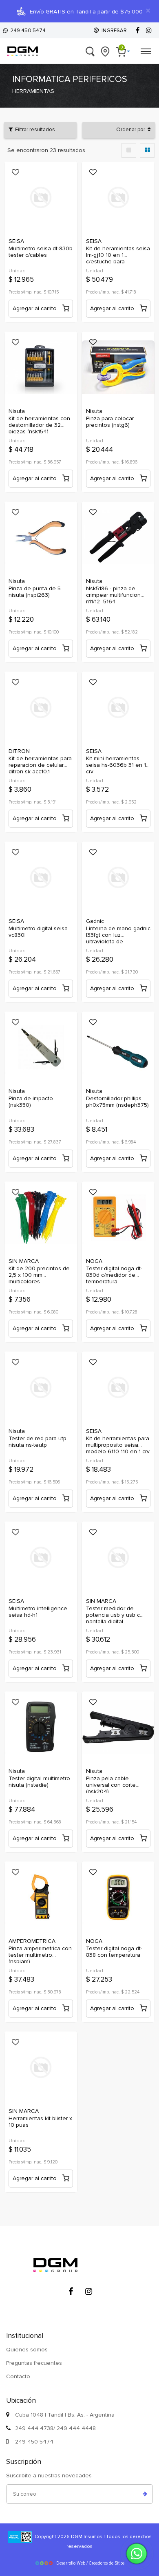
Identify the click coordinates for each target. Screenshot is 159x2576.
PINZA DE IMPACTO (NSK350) (31, 1102)
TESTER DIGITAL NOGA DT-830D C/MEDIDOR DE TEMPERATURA (114, 1272)
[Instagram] (88, 2291)
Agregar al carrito (35, 308)
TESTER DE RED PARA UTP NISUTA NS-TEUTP (38, 1442)
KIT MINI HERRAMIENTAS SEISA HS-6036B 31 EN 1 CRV (116, 762)
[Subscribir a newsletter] (145, 2494)
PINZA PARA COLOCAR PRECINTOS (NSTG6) (110, 422)
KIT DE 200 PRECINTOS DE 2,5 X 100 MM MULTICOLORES (39, 1272)
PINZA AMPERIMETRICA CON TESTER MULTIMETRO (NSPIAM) (40, 1952)
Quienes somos (27, 2350)
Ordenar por (132, 130)
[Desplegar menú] (146, 50)
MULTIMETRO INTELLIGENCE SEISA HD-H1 (38, 1612)
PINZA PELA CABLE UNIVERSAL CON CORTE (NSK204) (111, 1782)
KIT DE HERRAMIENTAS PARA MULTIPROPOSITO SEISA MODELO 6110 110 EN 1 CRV (118, 1442)
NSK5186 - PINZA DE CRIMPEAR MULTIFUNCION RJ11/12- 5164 (113, 592)
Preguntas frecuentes (34, 2363)
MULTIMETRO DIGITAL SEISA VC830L (38, 932)
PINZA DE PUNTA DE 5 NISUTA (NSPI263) (35, 592)
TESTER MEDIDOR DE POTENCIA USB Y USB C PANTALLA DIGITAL (113, 1612)
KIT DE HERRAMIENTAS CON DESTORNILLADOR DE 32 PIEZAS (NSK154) (39, 422)
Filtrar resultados (34, 130)
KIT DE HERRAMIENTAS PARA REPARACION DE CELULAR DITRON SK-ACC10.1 (40, 762)
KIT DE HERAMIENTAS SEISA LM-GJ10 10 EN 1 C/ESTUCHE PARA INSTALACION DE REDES (118, 252)
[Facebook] (137, 31)
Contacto (18, 2376)
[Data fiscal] (20, 2537)
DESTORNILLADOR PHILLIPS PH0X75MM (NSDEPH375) (117, 1102)
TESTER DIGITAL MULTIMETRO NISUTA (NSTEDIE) (39, 1782)
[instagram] (149, 31)
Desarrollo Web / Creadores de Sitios (90, 2563)
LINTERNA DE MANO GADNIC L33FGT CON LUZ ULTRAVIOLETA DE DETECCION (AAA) (118, 932)
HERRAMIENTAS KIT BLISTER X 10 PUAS (40, 2122)
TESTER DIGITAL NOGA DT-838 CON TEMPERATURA (114, 1952)
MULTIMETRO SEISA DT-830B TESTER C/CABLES (41, 252)
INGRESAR (113, 31)
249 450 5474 (27, 31)
